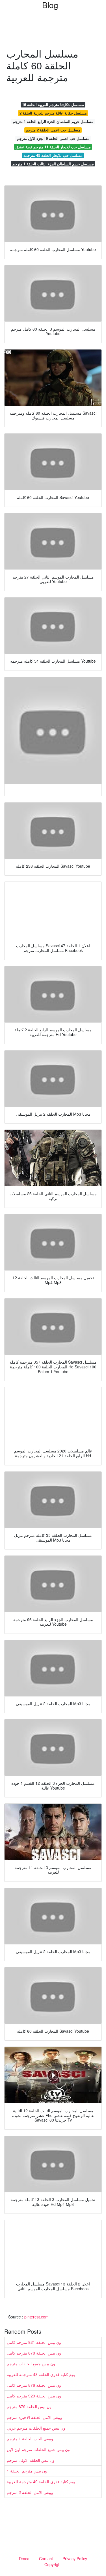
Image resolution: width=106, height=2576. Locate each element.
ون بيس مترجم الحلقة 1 (27, 2471)
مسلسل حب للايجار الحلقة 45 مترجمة (53, 155)
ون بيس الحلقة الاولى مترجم (31, 2460)
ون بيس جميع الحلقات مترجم (31, 2364)
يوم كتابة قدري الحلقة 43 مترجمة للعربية (41, 2374)
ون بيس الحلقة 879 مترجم (29, 2406)
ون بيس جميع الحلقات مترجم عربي (36, 2428)
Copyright (53, 2564)
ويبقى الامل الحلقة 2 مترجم (30, 2492)
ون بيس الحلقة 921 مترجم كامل (34, 2342)
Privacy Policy (75, 2559)
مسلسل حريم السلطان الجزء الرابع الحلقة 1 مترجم (53, 121)
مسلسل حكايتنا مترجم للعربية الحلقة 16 (53, 105)
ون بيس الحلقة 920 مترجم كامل (34, 2396)
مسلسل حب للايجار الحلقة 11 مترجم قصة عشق (53, 147)
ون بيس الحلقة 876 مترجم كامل (34, 2385)
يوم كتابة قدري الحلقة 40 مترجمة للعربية (41, 2482)
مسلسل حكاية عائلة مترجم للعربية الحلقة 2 (53, 113)
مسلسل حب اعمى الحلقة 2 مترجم (53, 130)
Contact (46, 2559)
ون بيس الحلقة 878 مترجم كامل (34, 2353)
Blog (50, 5)
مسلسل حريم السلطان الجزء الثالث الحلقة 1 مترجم (53, 164)
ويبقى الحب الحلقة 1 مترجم (30, 2439)
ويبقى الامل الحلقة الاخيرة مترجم (34, 2417)
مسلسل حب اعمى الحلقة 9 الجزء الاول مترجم (53, 138)
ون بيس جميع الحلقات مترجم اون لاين (38, 2449)
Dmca (24, 2559)
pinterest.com (36, 2317)
